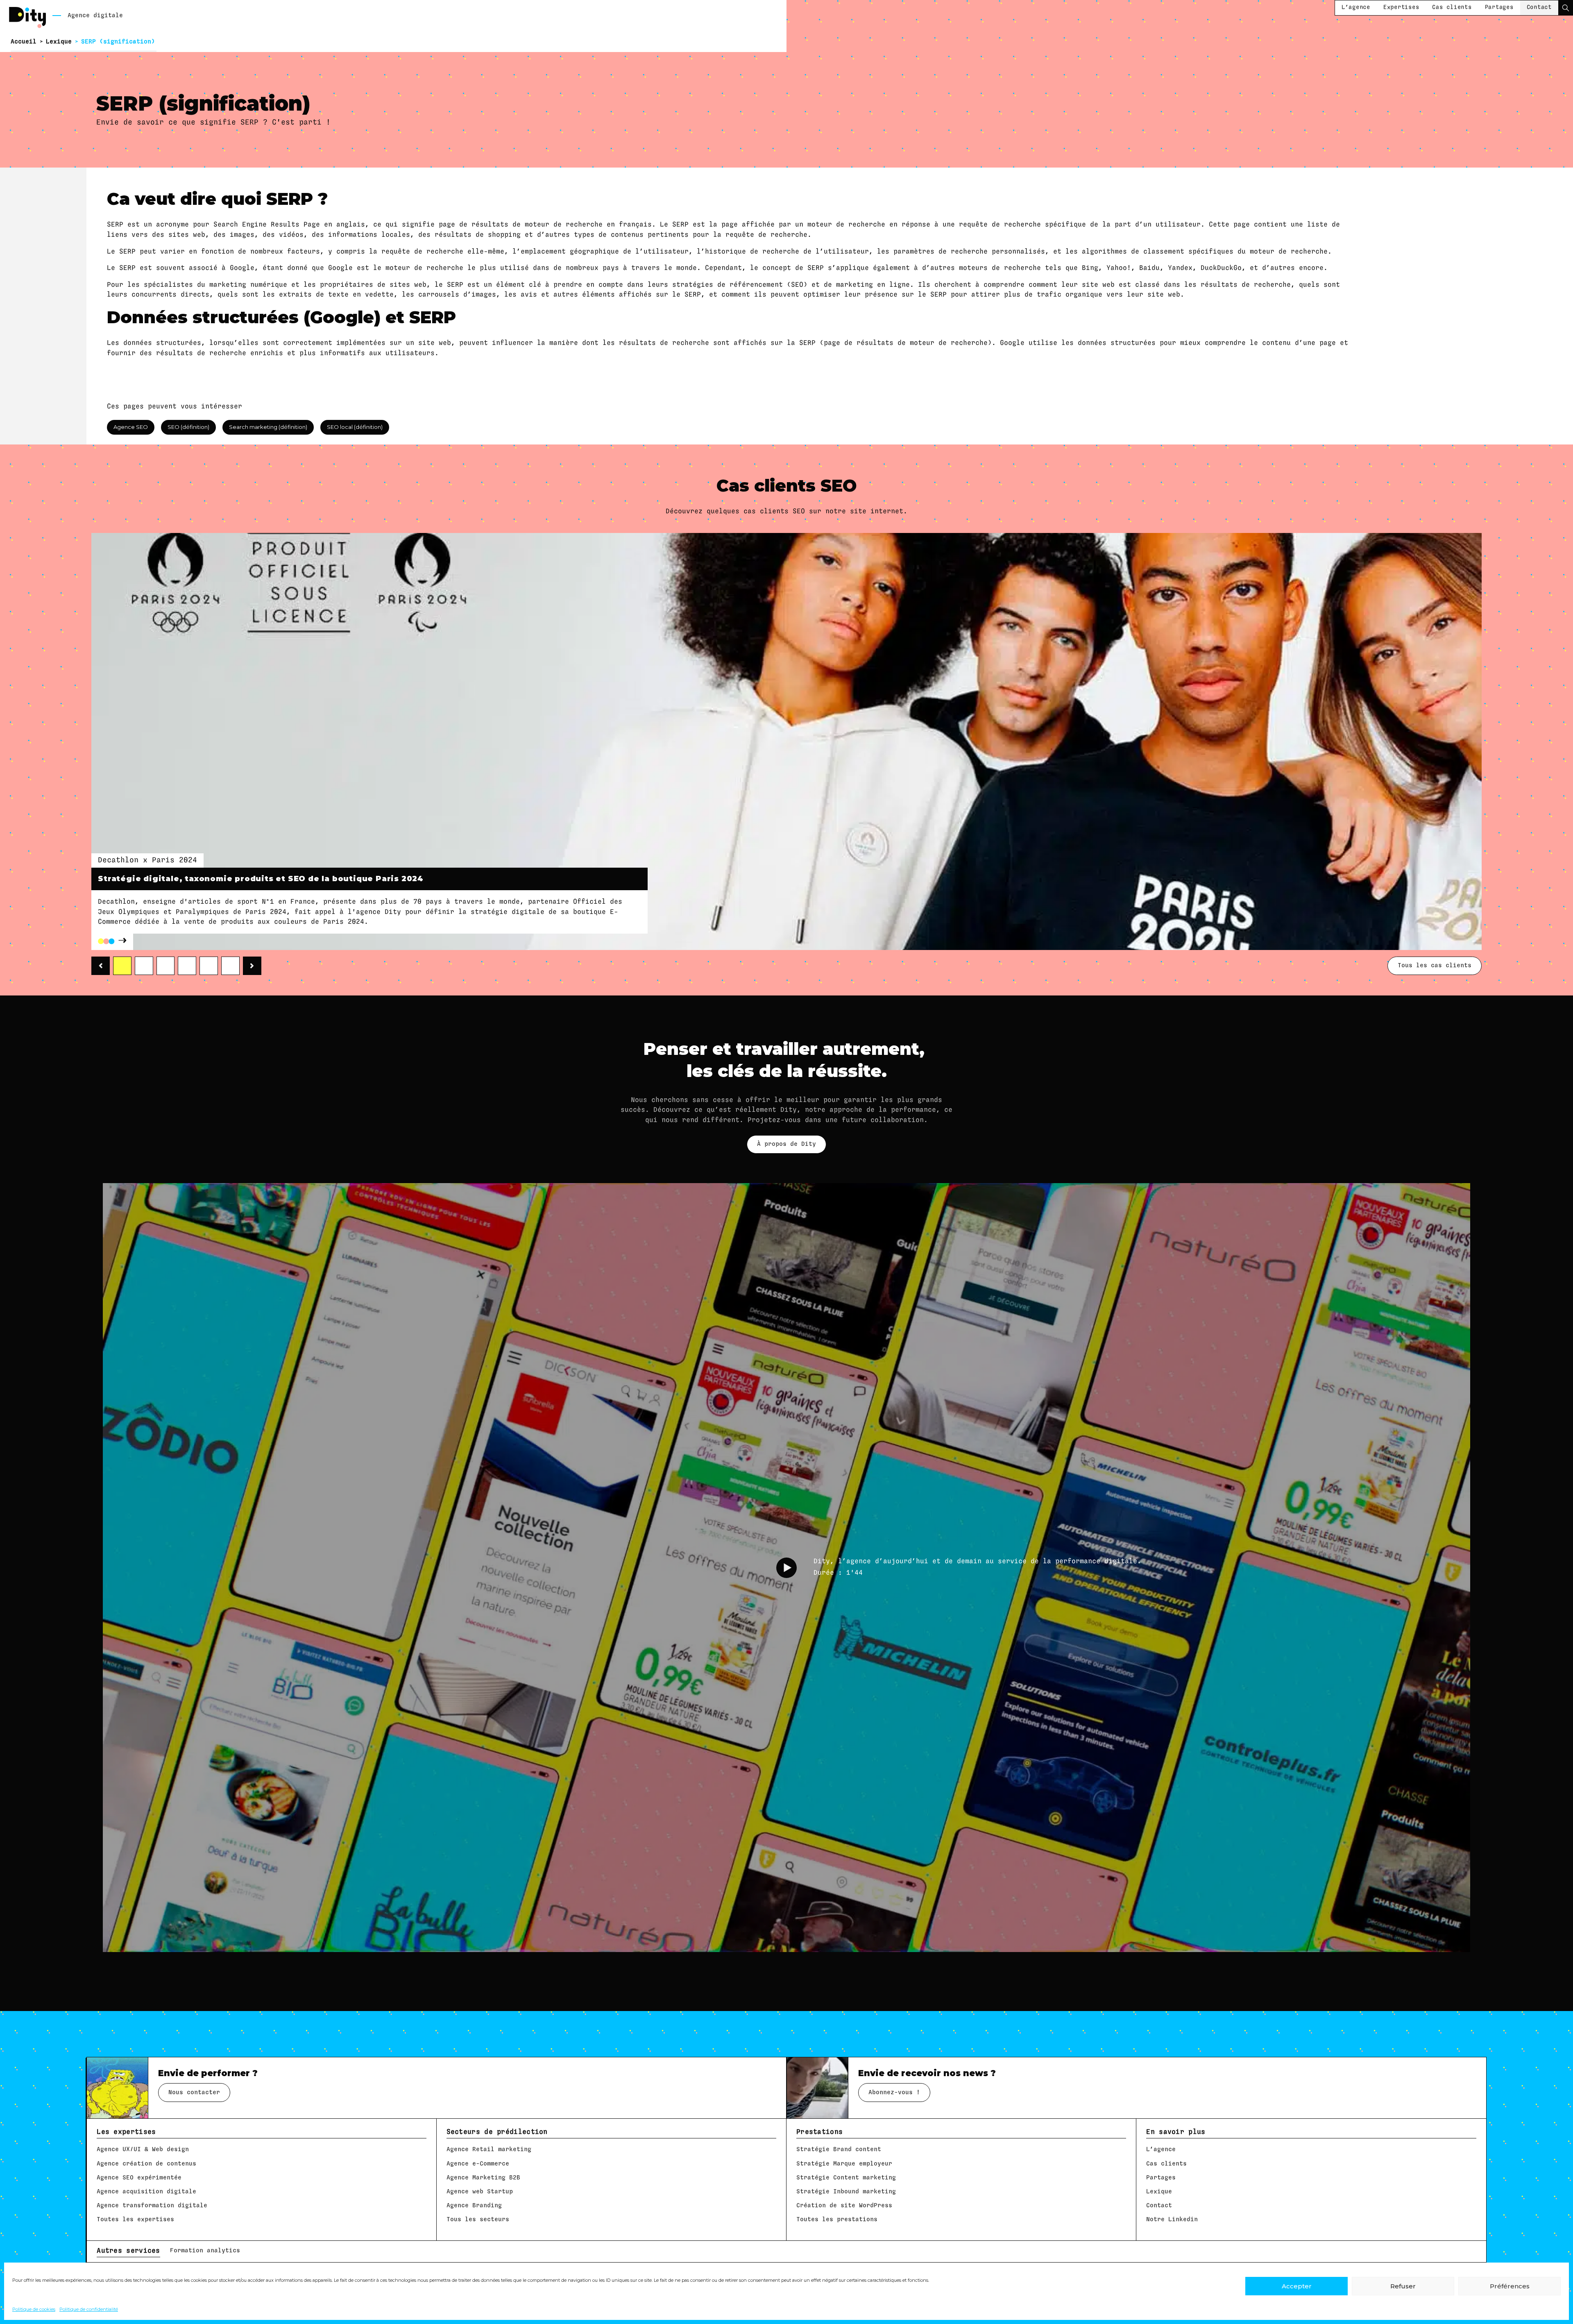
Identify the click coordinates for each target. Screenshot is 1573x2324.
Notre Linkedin (1172, 2219)
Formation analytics (205, 2250)
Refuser (1403, 2286)
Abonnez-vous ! (894, 2092)
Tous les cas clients (1435, 965)
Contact (1539, 7)
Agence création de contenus (146, 2164)
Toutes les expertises (135, 2219)
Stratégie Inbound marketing (846, 2191)
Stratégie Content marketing (846, 2178)
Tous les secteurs (478, 2219)
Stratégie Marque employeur (844, 2164)
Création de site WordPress (844, 2205)
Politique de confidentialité (89, 2309)
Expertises (1401, 7)
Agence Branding (474, 2205)
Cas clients (1452, 7)
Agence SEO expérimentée (139, 2178)
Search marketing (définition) (268, 427)
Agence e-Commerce (478, 2164)
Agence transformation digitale (152, 2205)
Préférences (1510, 2286)
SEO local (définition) (355, 427)
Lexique (59, 42)
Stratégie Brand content (839, 2149)
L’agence (1356, 7)
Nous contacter (194, 2092)
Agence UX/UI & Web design (143, 2149)
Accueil (24, 42)
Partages (1499, 7)
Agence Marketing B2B (483, 2178)
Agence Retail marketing (489, 2149)
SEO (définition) (188, 427)
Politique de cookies (34, 2309)
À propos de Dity (786, 1144)
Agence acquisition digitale (146, 2191)
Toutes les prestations (837, 2219)
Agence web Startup (480, 2191)
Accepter (1297, 2286)
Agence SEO (131, 427)
